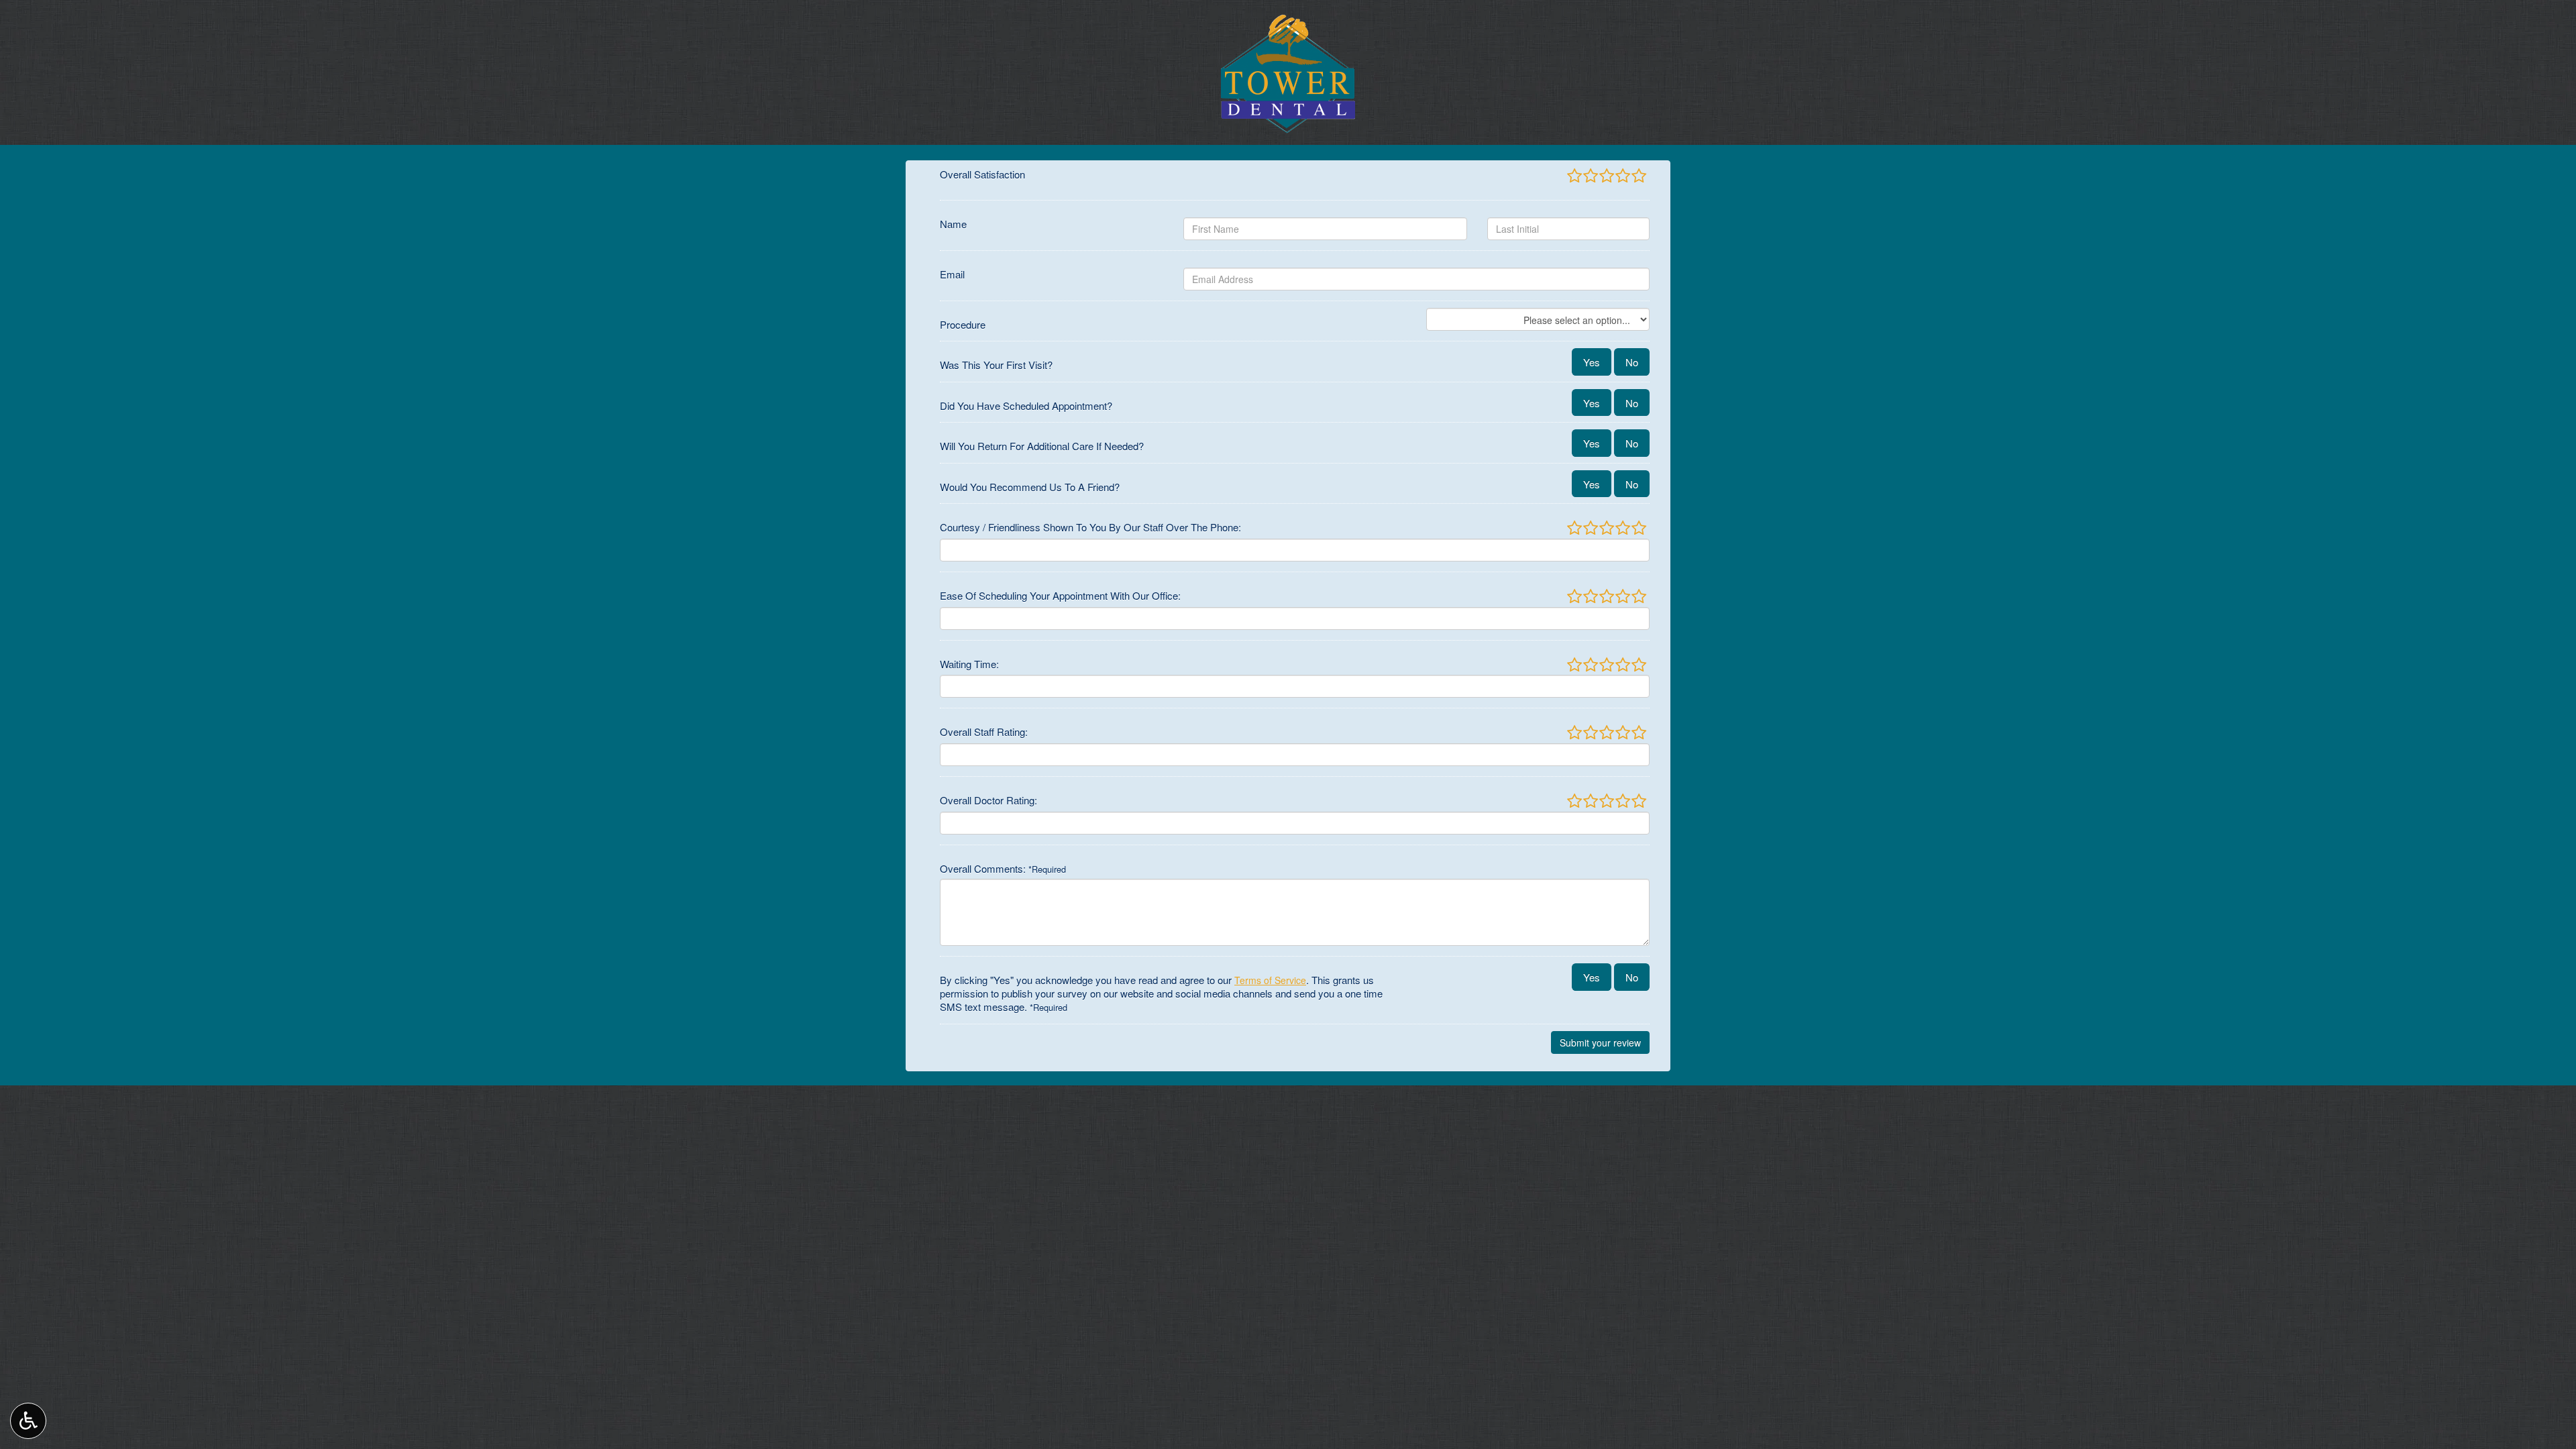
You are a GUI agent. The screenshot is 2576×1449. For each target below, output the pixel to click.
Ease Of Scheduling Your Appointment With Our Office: (1060, 596)
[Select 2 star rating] (1590, 176)
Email (952, 274)
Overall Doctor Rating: (988, 800)
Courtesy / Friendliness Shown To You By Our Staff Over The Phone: (1090, 527)
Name (953, 224)
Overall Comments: (1003, 869)
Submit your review (1600, 1042)
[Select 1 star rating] (1574, 176)
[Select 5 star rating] (1638, 176)
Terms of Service (1270, 980)
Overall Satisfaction (982, 174)
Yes (1592, 362)
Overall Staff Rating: (984, 732)
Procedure (963, 325)
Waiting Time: (969, 664)
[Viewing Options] (28, 1421)
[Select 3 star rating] (1606, 176)
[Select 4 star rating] (1622, 176)
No (1632, 362)
